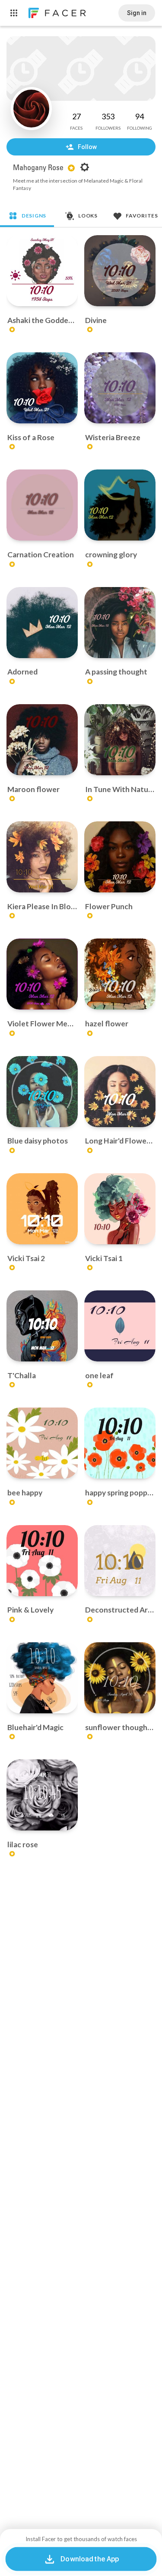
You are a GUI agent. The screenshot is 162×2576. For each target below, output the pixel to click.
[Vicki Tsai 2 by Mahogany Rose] (42, 1209)
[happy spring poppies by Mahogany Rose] (120, 1443)
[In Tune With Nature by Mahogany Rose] (120, 740)
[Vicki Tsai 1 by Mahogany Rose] (120, 1209)
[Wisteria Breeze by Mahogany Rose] (120, 388)
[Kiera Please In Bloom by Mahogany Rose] (42, 857)
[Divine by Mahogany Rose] (120, 271)
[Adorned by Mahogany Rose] (42, 623)
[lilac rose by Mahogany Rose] (42, 1795)
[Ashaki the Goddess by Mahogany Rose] (42, 271)
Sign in (137, 13)
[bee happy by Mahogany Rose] (42, 1443)
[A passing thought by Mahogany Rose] (120, 623)
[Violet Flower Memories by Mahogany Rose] (42, 974)
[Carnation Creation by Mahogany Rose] (42, 505)
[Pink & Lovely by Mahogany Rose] (42, 1561)
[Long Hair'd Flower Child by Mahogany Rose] (120, 1092)
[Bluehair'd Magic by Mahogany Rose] (42, 1678)
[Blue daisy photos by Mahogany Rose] (42, 1092)
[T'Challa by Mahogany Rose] (42, 1326)
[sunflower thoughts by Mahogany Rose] (120, 1678)
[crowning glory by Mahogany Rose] (120, 505)
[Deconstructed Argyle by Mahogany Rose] (120, 1561)
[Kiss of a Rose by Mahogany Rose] (42, 388)
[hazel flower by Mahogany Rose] (120, 974)
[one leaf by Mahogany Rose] (120, 1326)
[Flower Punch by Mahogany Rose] (120, 857)
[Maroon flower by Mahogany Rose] (42, 740)
